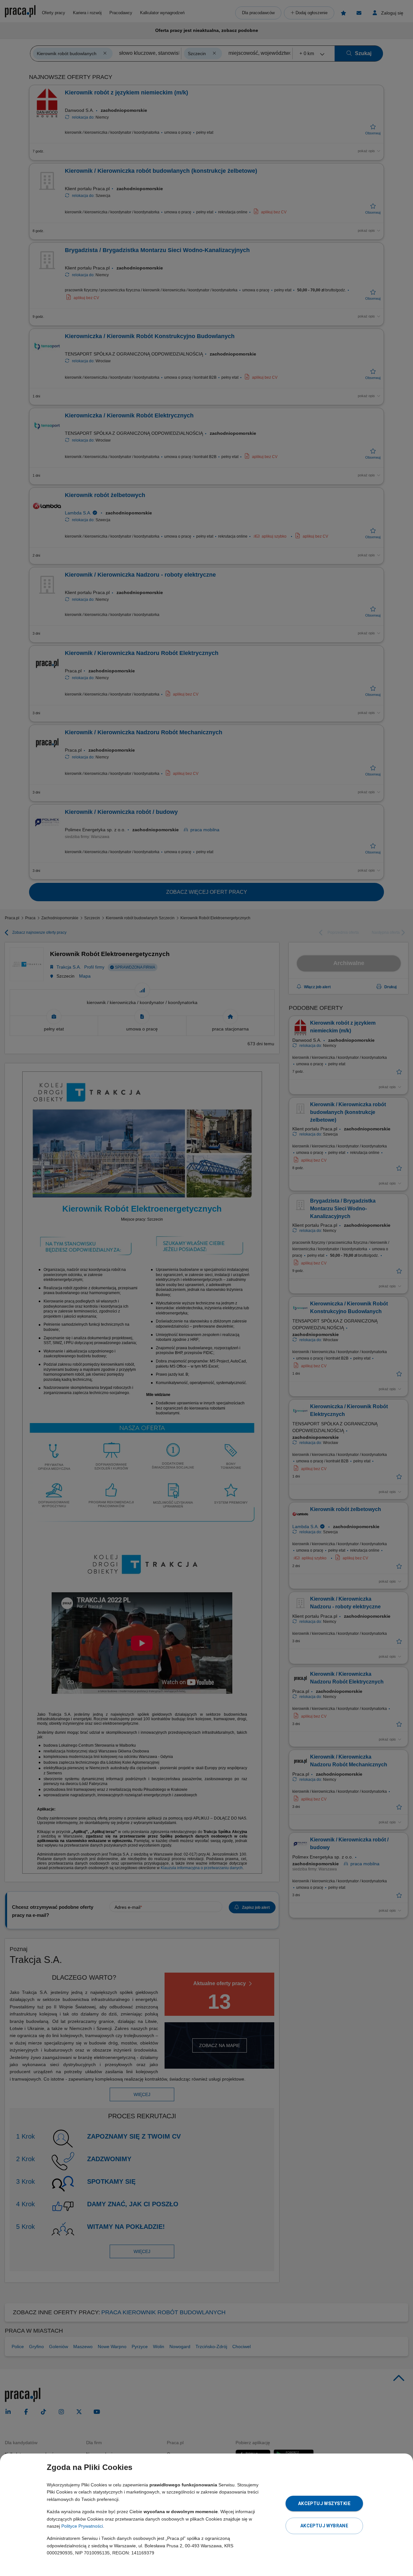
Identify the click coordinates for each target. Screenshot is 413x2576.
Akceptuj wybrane (324, 2526)
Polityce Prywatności (82, 2526)
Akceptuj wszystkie (324, 2503)
